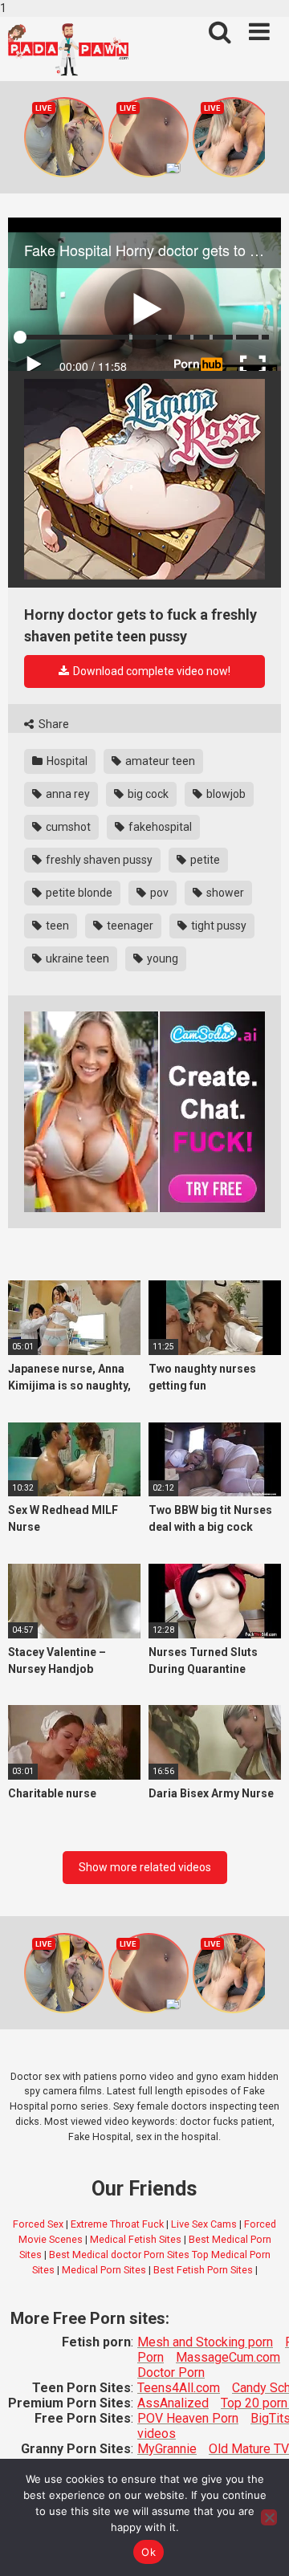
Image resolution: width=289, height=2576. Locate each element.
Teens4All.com (179, 2388)
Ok (149, 2552)
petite (204, 860)
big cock (147, 794)
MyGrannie (167, 2449)
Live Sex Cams (204, 2224)
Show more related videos (145, 1867)
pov (158, 893)
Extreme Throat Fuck (117, 2224)
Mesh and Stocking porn (205, 2342)
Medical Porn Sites (104, 2270)
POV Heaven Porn (188, 2418)
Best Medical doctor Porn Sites (119, 2255)
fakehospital (159, 827)
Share (53, 724)
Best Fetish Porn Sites (203, 2270)
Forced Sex (38, 2224)
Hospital (66, 761)
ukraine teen (76, 958)
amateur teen (159, 761)
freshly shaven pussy (98, 860)
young (161, 958)
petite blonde (78, 893)
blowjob (225, 794)
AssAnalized (173, 2403)
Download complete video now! (151, 671)
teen (56, 926)
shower (224, 893)
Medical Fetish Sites (136, 2239)
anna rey (67, 794)
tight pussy (218, 926)
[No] (269, 2517)
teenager (129, 926)
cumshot (67, 827)
